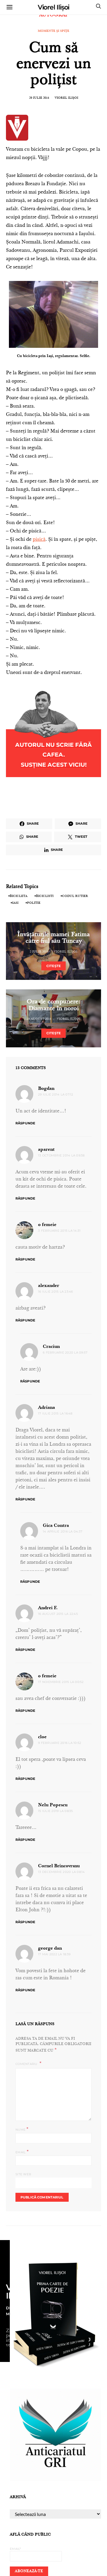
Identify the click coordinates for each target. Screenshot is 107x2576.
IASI (15, 903)
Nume (22, 2129)
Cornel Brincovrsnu (59, 1866)
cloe (42, 1737)
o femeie (47, 1225)
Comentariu (27, 2064)
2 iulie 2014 (39, 952)
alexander (49, 1286)
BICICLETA (19, 896)
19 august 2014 (39, 1019)
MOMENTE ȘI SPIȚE (53, 31)
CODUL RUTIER (75, 896)
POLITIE (34, 903)
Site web (23, 2174)
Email (22, 2152)
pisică (39, 540)
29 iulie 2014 (39, 98)
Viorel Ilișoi (54, 7)
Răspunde (25, 1123)
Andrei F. (48, 1608)
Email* (15, 2549)
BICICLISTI (45, 896)
